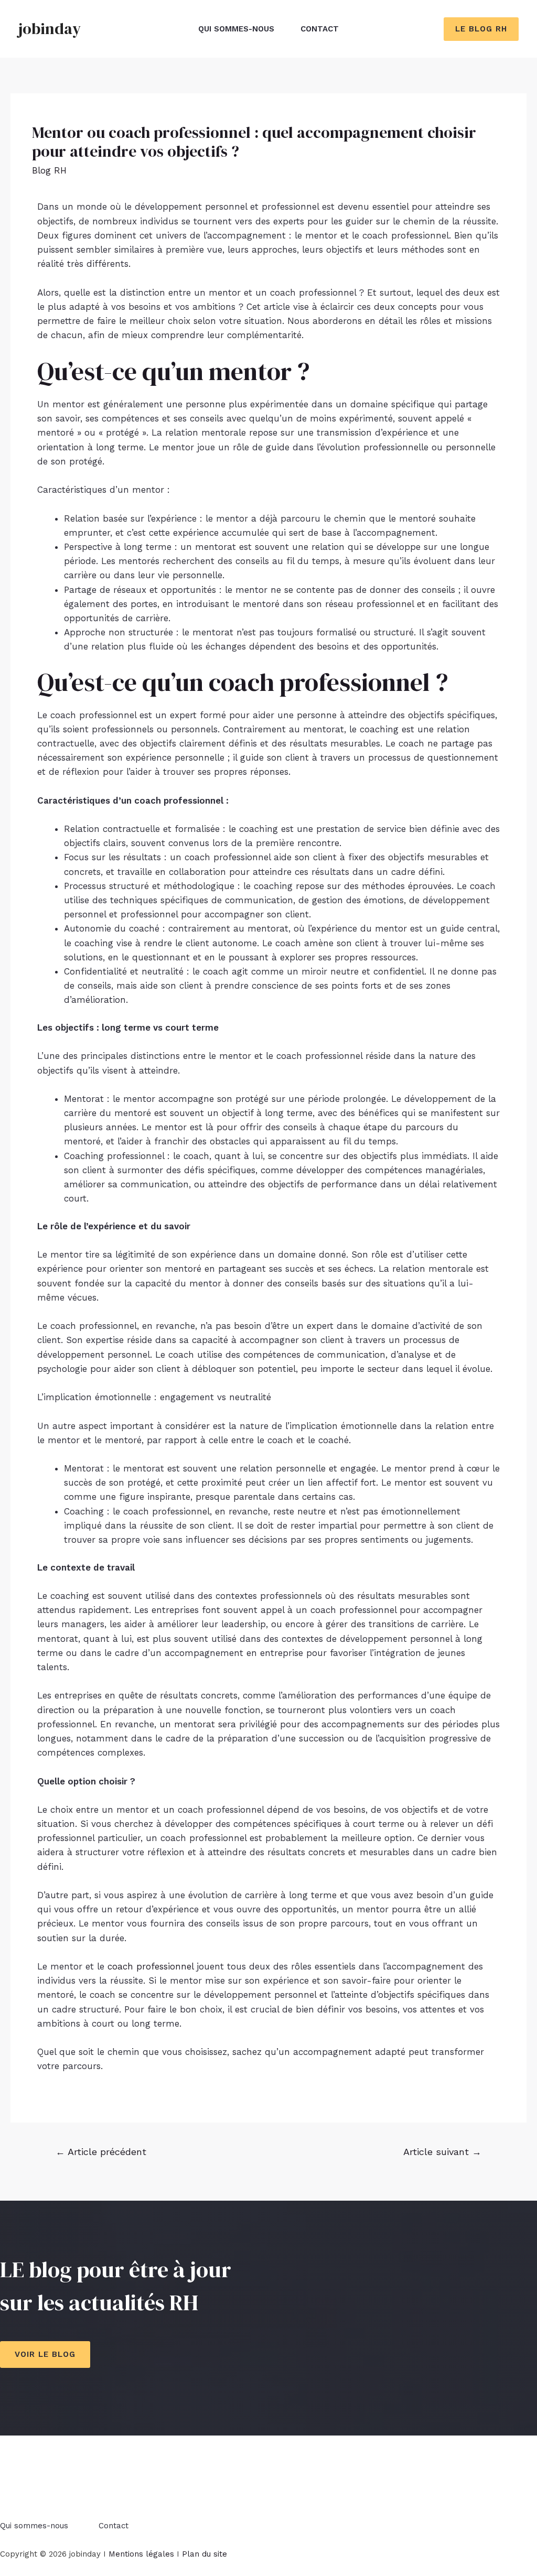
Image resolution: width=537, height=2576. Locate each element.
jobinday (50, 29)
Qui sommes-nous (236, 29)
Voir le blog (45, 2354)
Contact (320, 29)
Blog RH (49, 170)
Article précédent (101, 2152)
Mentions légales (141, 2554)
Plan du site (205, 2554)
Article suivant (442, 2152)
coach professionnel (151, 1966)
